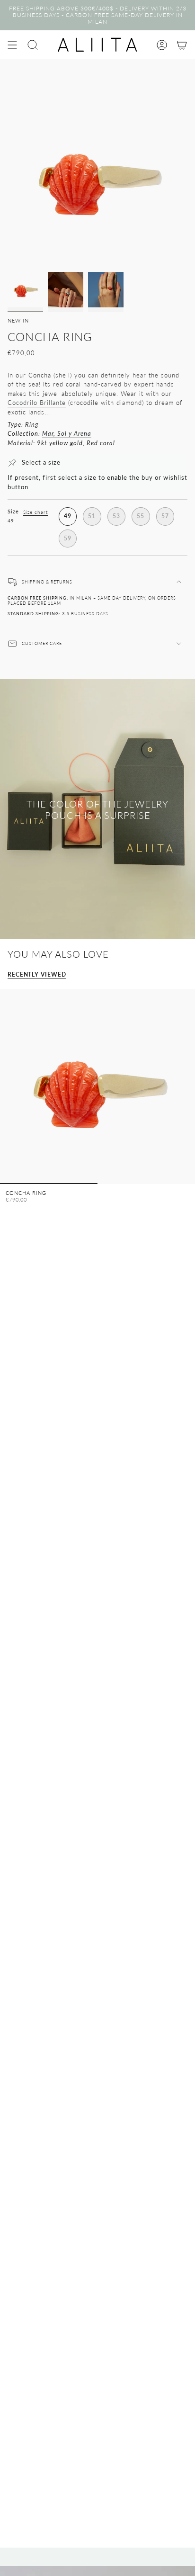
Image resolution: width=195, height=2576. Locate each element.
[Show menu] (12, 45)
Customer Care (42, 643)
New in (18, 320)
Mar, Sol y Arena (67, 433)
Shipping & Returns (47, 582)
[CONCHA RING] (97, 1086)
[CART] (182, 45)
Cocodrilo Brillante (37, 403)
